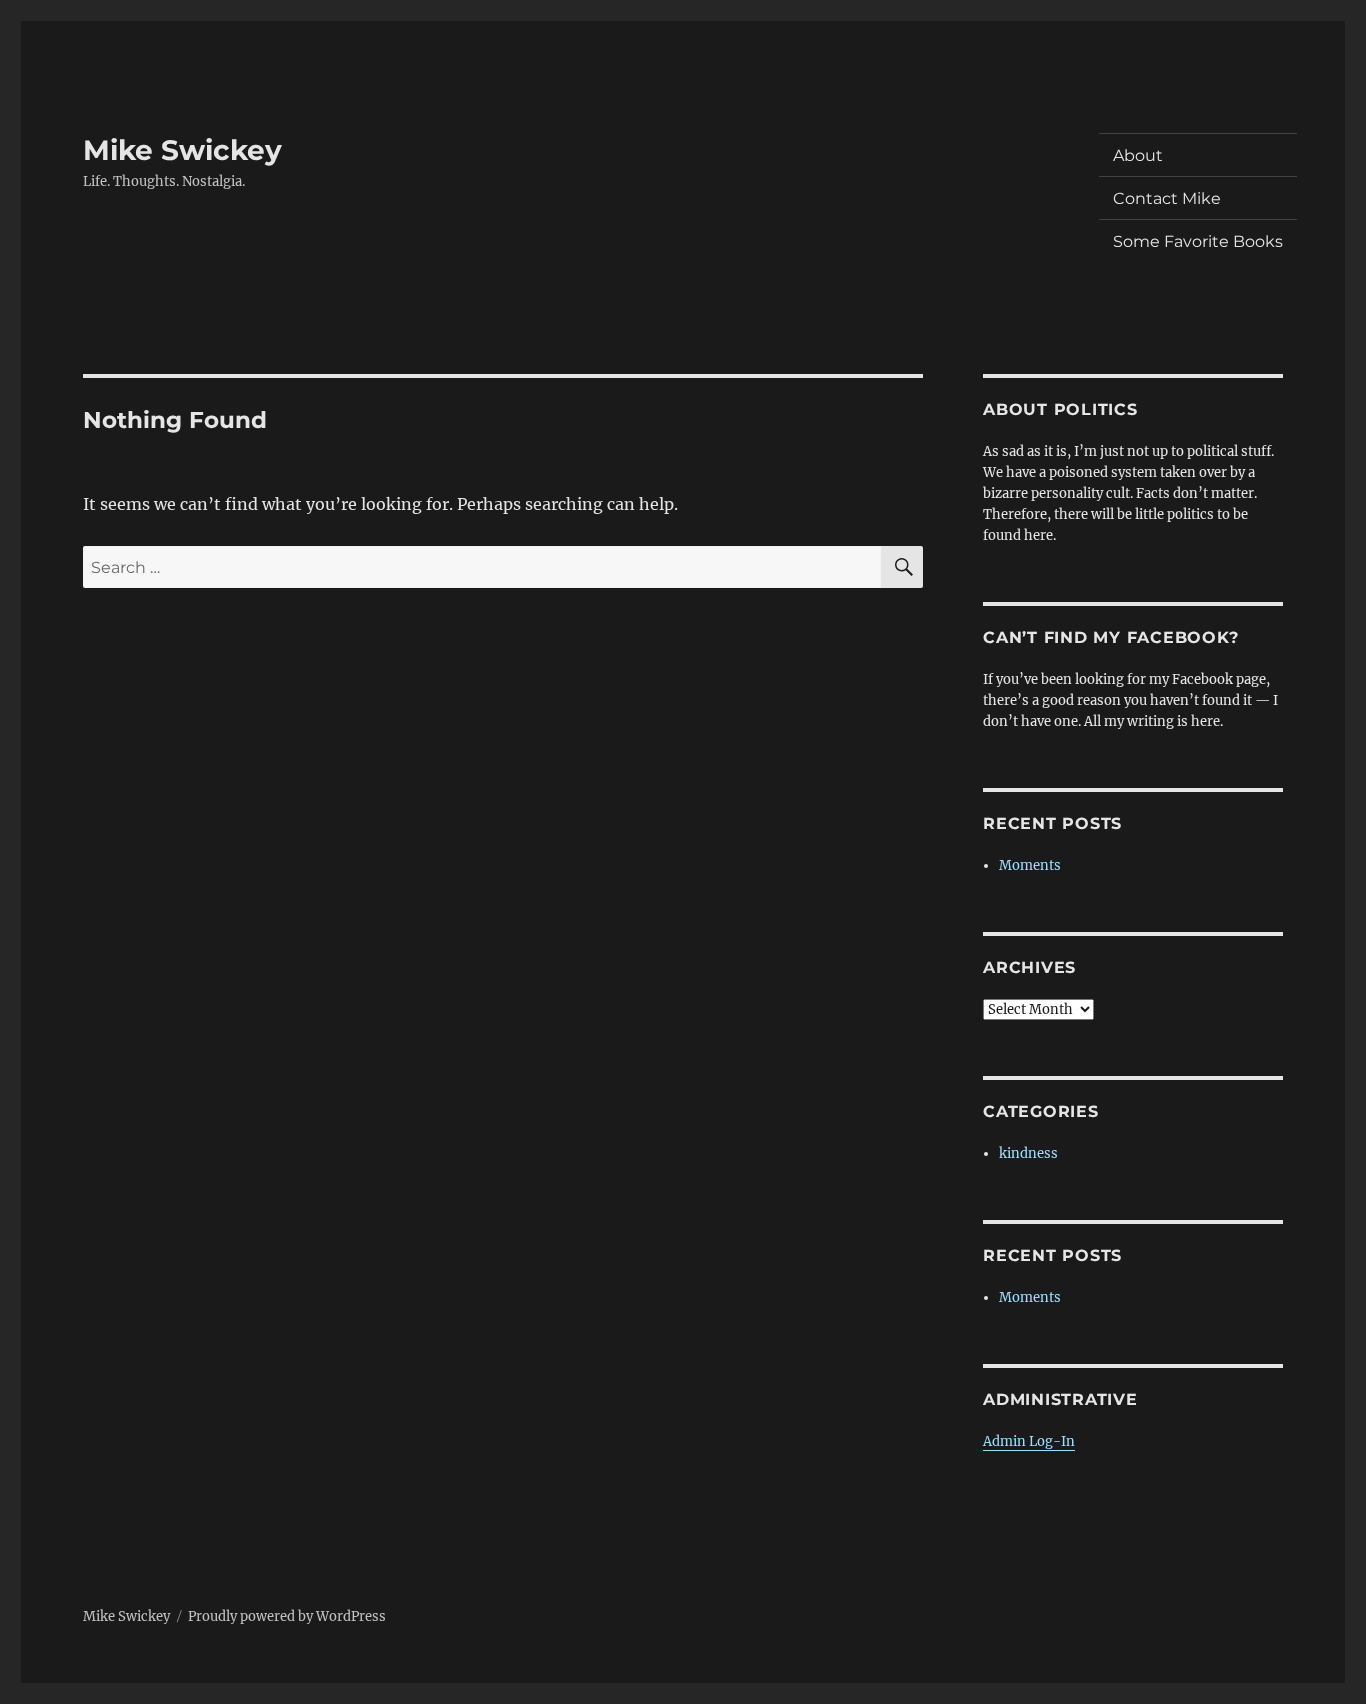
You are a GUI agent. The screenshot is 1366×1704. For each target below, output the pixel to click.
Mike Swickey (182, 150)
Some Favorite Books (1198, 241)
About (1138, 155)
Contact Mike (1167, 198)
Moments (1030, 865)
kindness (1028, 1153)
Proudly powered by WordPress (287, 1616)
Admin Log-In (1029, 1441)
